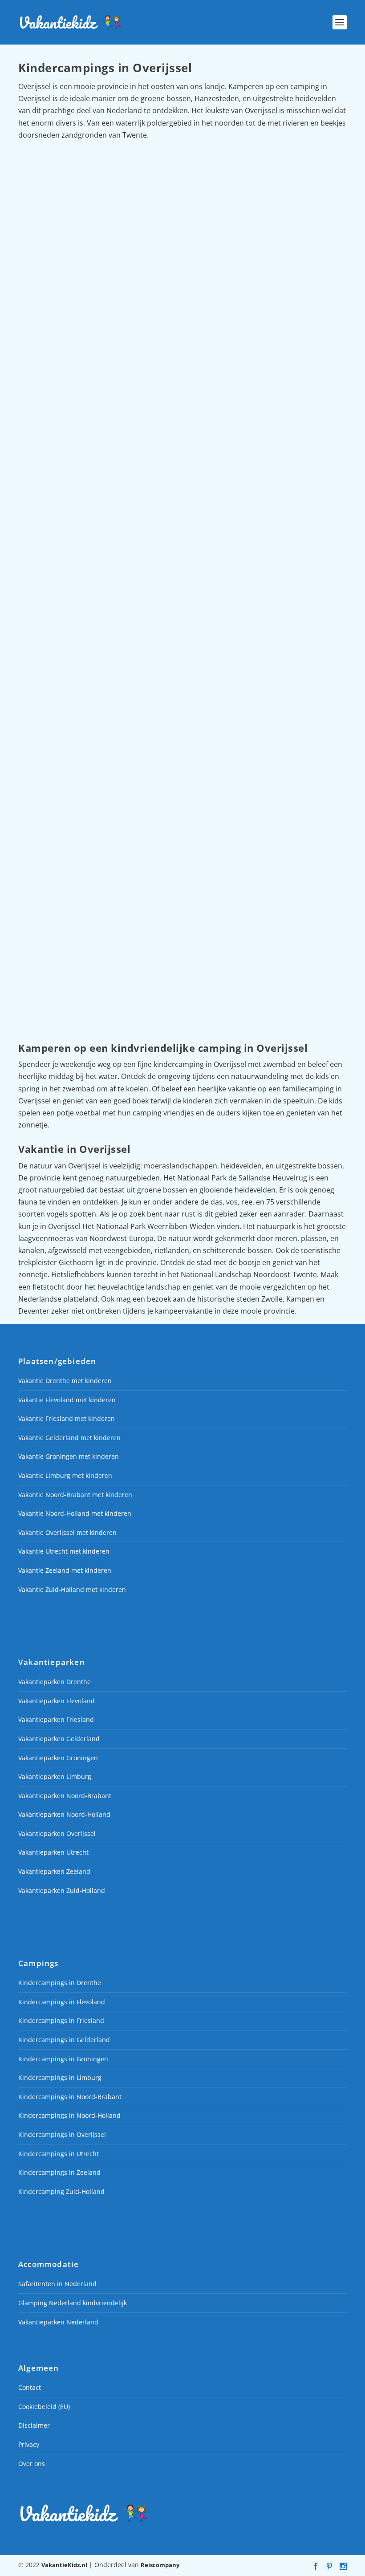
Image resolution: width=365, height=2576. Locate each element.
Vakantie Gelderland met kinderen (69, 1438)
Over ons (32, 2464)
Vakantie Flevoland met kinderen (67, 1400)
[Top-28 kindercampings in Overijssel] (182, 240)
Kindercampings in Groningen (63, 2059)
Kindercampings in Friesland (61, 2021)
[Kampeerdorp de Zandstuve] (182, 544)
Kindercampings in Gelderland (64, 2040)
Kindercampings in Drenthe (60, 1983)
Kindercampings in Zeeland (59, 2172)
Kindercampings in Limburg (60, 2077)
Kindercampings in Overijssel (62, 2134)
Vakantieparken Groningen (58, 1758)
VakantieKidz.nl (64, 2565)
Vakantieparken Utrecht (53, 1853)
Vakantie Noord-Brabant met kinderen (75, 1495)
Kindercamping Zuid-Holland (61, 2191)
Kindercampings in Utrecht (59, 2154)
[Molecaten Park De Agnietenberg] (182, 837)
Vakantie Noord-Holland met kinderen (75, 1513)
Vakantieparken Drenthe (55, 1682)
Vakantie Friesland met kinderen (67, 1418)
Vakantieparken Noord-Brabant (65, 1796)
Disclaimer (34, 2426)
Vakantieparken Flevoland (57, 1701)
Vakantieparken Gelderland (59, 1739)
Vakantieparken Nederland (58, 2322)
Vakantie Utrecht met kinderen (64, 1552)
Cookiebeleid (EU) (44, 2407)
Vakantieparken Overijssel (57, 1833)
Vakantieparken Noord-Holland (64, 1814)
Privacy (29, 2444)
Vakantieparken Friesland (56, 1719)
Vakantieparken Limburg (55, 1776)
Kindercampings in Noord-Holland (69, 2116)
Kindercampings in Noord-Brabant (70, 2097)
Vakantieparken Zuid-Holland (62, 1890)
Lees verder (51, 417)
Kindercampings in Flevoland (62, 2002)
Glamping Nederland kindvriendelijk (73, 2303)
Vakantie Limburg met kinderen (65, 1475)
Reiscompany (160, 2565)
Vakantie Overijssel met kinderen (67, 1532)
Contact (30, 2387)
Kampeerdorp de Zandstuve (79, 656)
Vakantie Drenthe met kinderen (65, 1381)
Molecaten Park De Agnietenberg (89, 948)
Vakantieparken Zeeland (54, 1871)
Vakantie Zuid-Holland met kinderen (72, 1589)
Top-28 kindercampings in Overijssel (95, 352)
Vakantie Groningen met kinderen (69, 1457)
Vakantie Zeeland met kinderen (65, 1570)
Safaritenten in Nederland (57, 2284)
